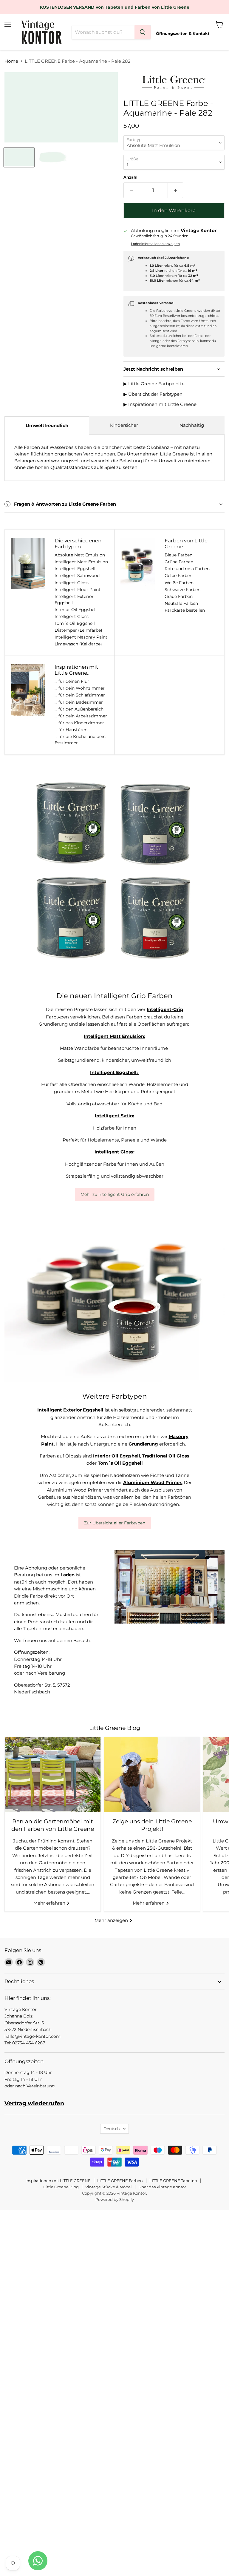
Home (11, 61)
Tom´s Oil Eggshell (75, 623)
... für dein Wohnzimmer (80, 688)
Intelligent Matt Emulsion (81, 562)
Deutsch (112, 2129)
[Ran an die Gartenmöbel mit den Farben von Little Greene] (53, 1775)
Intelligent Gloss (72, 583)
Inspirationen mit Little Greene (162, 404)
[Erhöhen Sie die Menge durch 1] (175, 190)
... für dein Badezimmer (79, 702)
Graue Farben (179, 596)
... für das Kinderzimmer (79, 723)
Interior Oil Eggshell (76, 610)
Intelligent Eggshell (75, 569)
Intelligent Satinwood (77, 576)
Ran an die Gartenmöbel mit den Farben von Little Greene (53, 1825)
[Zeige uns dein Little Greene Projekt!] (152, 1775)
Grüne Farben (179, 562)
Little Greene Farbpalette (156, 384)
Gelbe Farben (178, 576)
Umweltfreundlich (47, 425)
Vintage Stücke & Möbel (109, 2187)
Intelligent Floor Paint (78, 590)
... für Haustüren (71, 730)
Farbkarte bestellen (185, 610)
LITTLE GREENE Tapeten (173, 2181)
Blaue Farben (178, 555)
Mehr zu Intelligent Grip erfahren (115, 1194)
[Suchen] (143, 32)
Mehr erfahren (50, 1903)
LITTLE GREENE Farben (120, 2181)
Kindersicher (124, 425)
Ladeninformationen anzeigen (155, 244)
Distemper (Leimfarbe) (78, 630)
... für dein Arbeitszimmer (81, 716)
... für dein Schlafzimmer (80, 695)
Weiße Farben (179, 583)
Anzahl (130, 177)
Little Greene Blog (61, 2187)
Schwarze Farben (182, 590)
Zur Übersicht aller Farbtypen (115, 1523)
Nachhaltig (192, 425)
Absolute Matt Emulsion (80, 555)
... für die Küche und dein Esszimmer (80, 740)
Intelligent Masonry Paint (81, 637)
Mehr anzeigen (112, 1920)
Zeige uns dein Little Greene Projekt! (152, 1825)
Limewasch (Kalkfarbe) (78, 644)
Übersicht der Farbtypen (155, 394)
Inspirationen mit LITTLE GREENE (58, 2181)
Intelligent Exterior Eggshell (74, 600)
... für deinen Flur (72, 681)
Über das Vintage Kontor (162, 2187)
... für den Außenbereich (79, 709)
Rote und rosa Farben (187, 569)
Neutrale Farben (181, 603)
